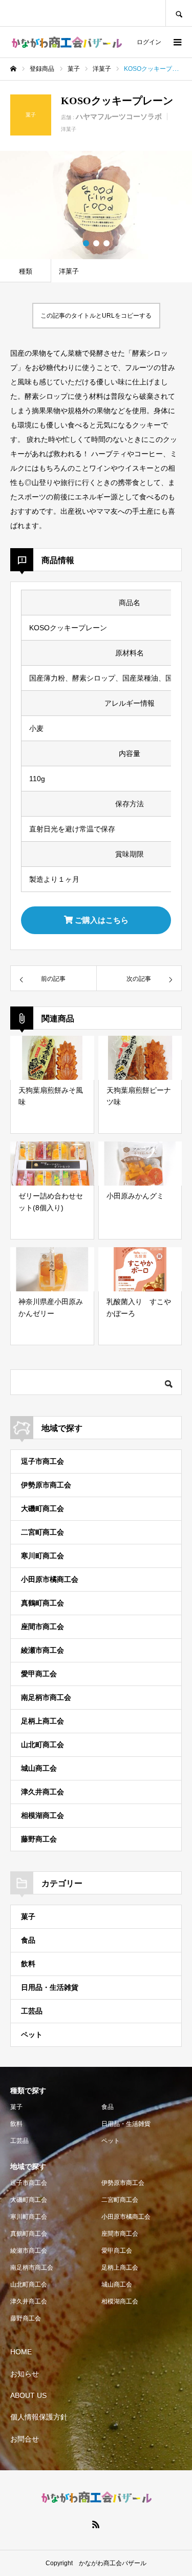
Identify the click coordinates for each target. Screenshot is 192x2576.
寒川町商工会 (42, 1556)
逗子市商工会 (42, 1461)
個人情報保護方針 (39, 2417)
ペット (32, 2035)
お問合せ (25, 2439)
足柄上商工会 (42, 1721)
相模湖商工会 (42, 1815)
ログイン (149, 42)
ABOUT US (28, 2395)
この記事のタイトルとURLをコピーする (96, 316)
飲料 (28, 1964)
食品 (28, 1940)
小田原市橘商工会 (50, 1579)
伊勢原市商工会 (46, 1485)
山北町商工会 (42, 1745)
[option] (96, 205)
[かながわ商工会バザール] (67, 42)
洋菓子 (69, 129)
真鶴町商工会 (42, 1603)
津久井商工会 (42, 1792)
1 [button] (86, 243)
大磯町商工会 (42, 1508)
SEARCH (179, 13)
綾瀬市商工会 (42, 1650)
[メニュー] (177, 42)
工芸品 (32, 2011)
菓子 (28, 1916)
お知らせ (25, 2374)
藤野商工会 (39, 1839)
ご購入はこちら (101, 920)
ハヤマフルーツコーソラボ (119, 117)
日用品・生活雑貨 (50, 1987)
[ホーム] (13, 69)
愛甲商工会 (39, 1674)
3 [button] (106, 243)
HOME (21, 2352)
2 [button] (96, 243)
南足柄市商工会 (46, 1697)
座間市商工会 (42, 1626)
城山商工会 (39, 1768)
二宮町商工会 (42, 1532)
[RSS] (96, 2524)
